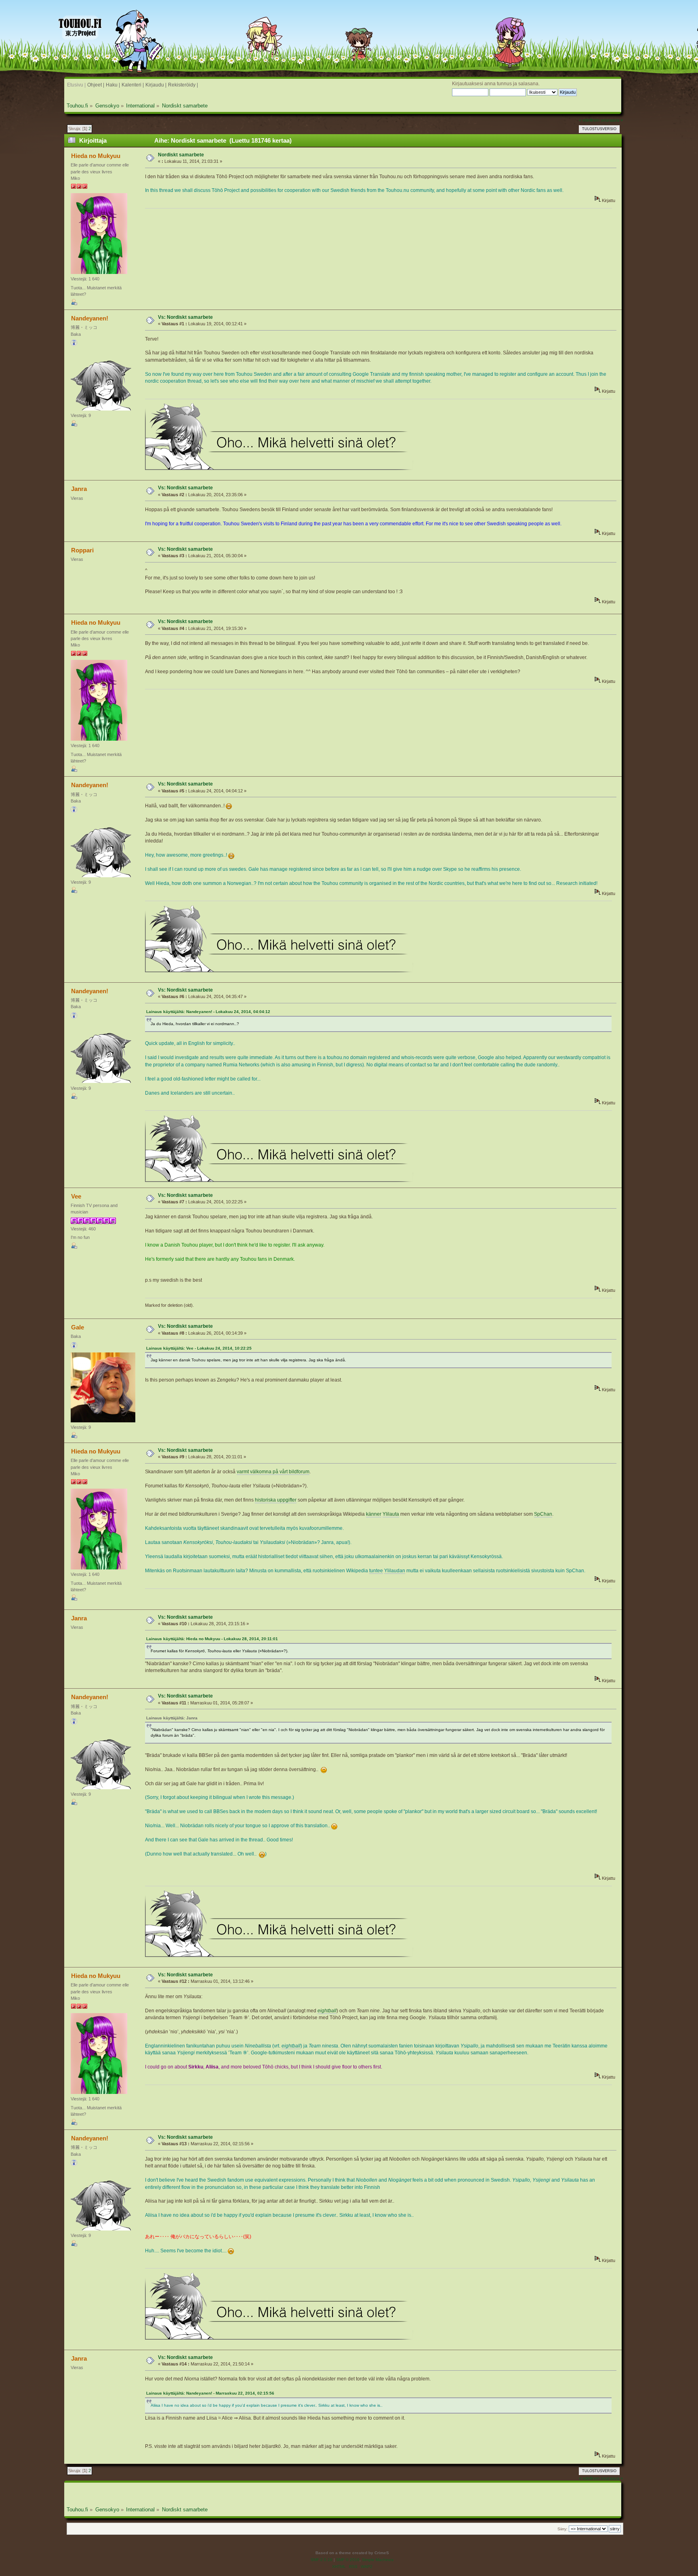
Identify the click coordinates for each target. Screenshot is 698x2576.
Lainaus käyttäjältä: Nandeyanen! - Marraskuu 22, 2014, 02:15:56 (210, 2393)
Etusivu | (76, 85)
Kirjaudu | (156, 85)
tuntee (376, 1571)
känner (374, 1514)
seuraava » (612, 120)
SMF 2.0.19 (322, 2560)
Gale (78, 1327)
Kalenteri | (133, 85)
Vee (76, 1196)
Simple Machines (378, 2560)
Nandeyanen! (90, 318)
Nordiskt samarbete (181, 155)
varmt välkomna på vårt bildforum (273, 1472)
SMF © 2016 (348, 2560)
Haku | (113, 85)
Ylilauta (391, 1514)
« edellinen (589, 120)
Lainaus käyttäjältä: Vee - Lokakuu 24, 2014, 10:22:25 (199, 1348)
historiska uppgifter (276, 1500)
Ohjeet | (96, 85)
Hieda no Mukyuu (96, 156)
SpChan (543, 1514)
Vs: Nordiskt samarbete (185, 317)
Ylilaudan (395, 1571)
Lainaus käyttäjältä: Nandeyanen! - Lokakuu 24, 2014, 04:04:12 (208, 1012)
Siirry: (562, 2529)
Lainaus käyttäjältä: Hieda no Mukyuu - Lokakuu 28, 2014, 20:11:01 (212, 1639)
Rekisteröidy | (183, 85)
